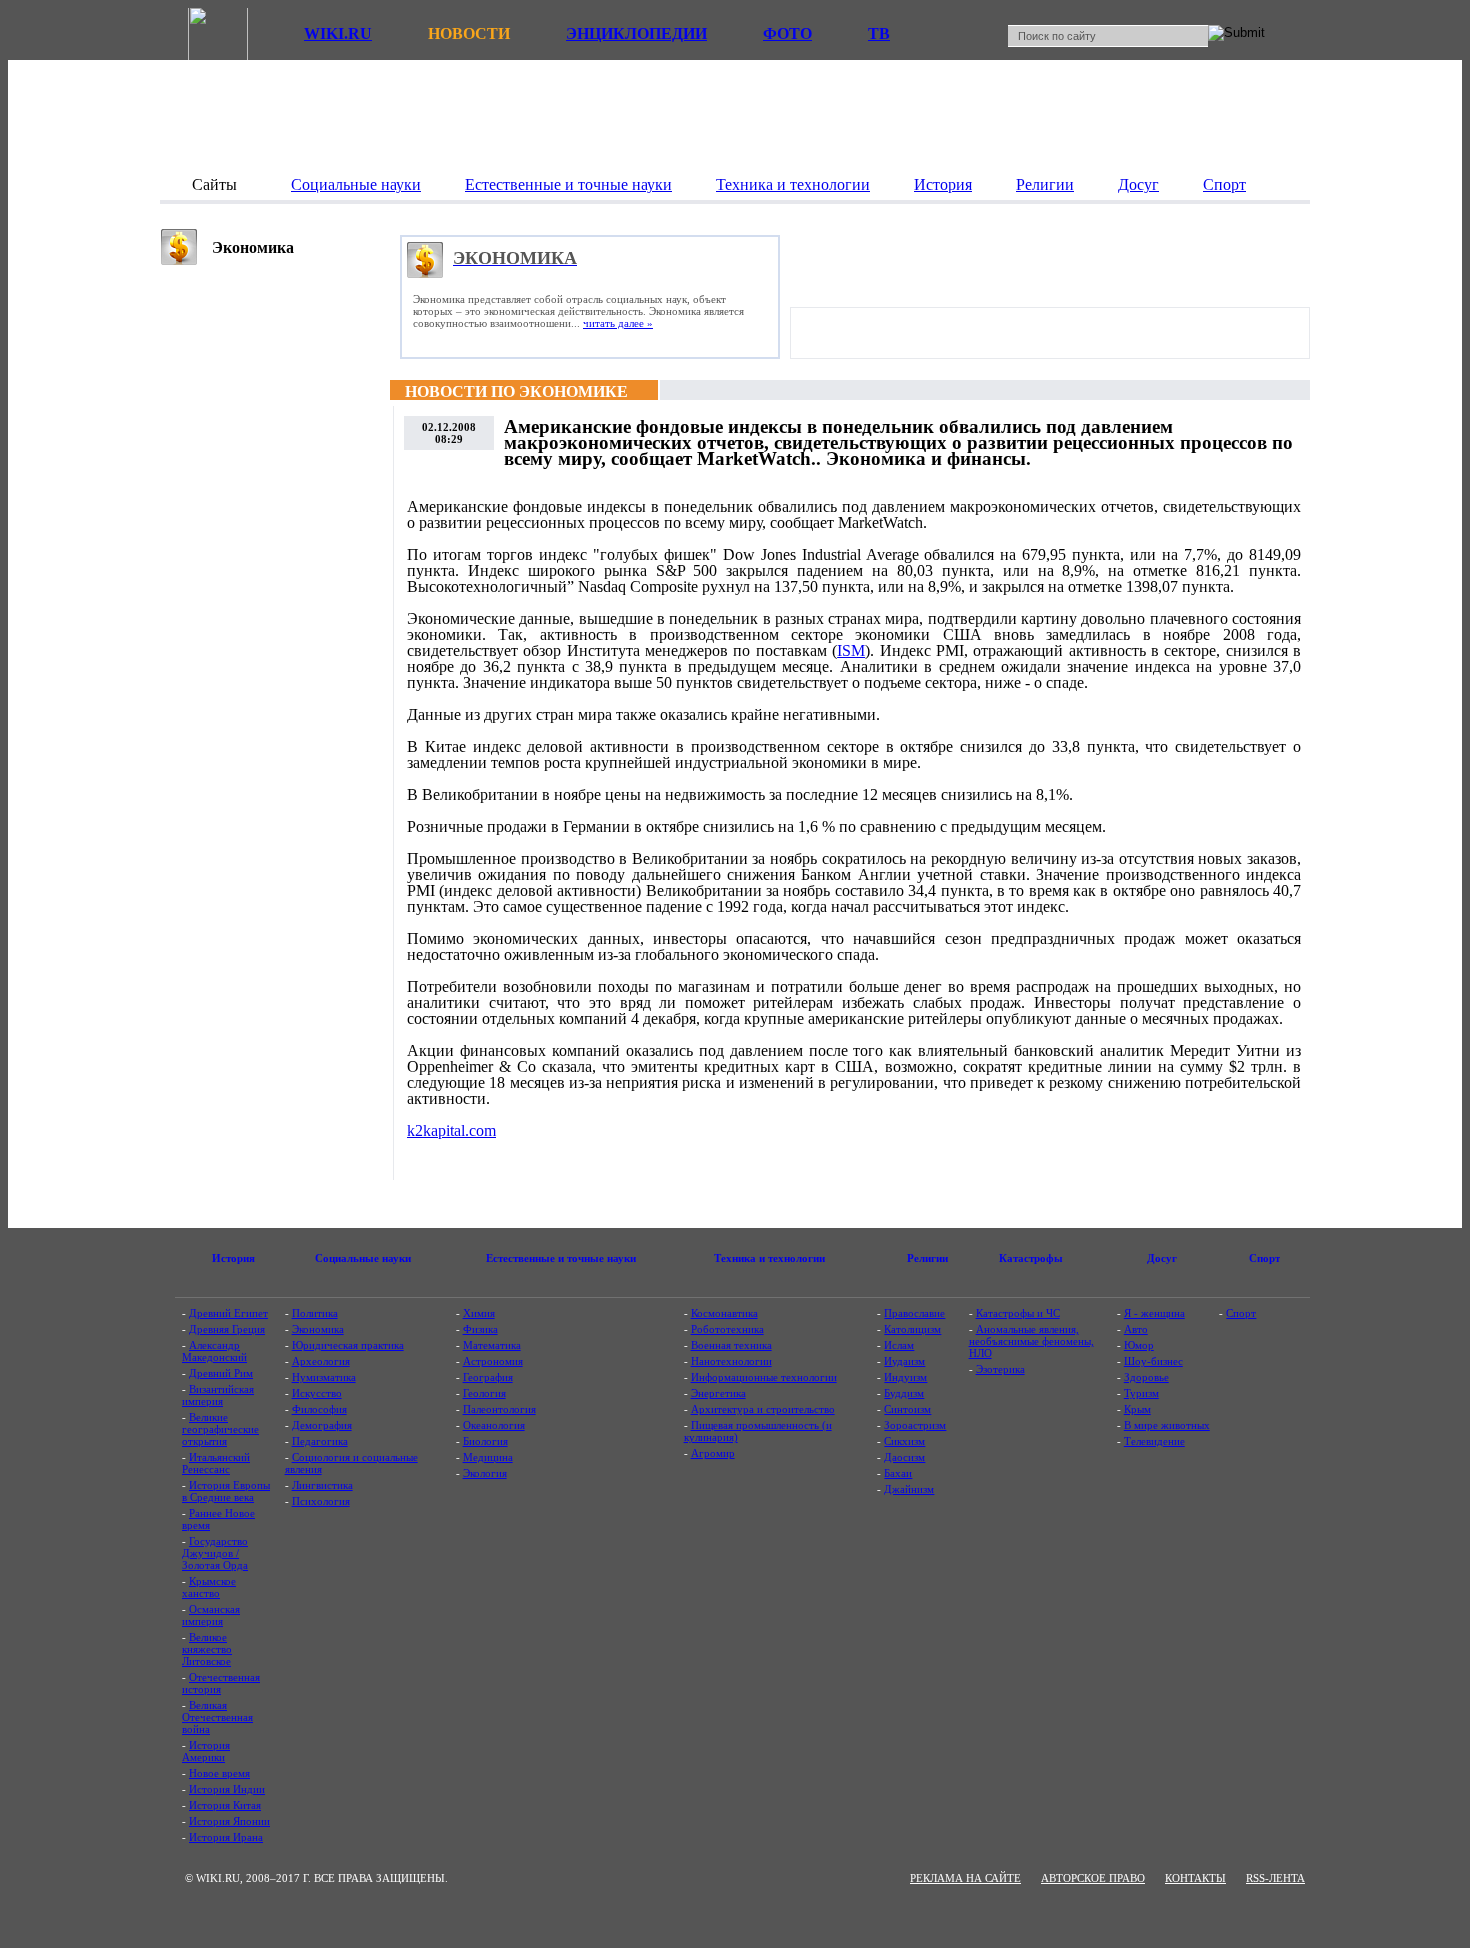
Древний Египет (228, 1313)
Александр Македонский (214, 1351)
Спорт (1241, 1313)
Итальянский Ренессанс (216, 1463)
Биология (485, 1441)
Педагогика (320, 1441)
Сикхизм (904, 1441)
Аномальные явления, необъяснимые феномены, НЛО (1031, 1341)
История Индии (227, 1789)
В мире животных (1167, 1425)
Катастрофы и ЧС (1018, 1313)
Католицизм (912, 1329)
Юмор (1139, 1345)
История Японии (229, 1821)
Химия (479, 1313)
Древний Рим (221, 1373)
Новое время (219, 1773)
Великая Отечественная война (217, 1717)
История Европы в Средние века (226, 1491)
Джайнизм (909, 1489)
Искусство (317, 1393)
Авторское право (1093, 1878)
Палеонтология (499, 1409)
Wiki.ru (338, 33)
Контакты (1195, 1878)
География (488, 1377)
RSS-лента (1275, 1878)
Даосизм (904, 1457)
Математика (492, 1345)
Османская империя (211, 1615)
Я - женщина (1154, 1313)
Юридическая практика (348, 1345)
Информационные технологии (764, 1377)
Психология (321, 1501)
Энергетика (718, 1393)
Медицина (488, 1457)
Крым (1137, 1409)
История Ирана (226, 1837)
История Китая (225, 1805)
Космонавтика (724, 1313)
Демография (322, 1425)
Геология (484, 1393)
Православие (914, 1313)
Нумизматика (324, 1377)
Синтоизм (907, 1409)
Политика (315, 1313)
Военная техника (731, 1345)
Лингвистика (322, 1485)
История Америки (206, 1751)
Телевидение (1154, 1441)
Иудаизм (904, 1361)
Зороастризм (915, 1425)
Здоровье (1146, 1377)
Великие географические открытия (220, 1429)
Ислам (899, 1345)
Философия (319, 1409)
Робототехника (727, 1329)
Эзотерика (1000, 1369)
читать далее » (618, 323)
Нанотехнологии (731, 1361)
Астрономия (493, 1361)
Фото (787, 33)
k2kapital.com (451, 1130)
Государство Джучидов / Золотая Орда (215, 1553)
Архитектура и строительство (763, 1409)
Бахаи (898, 1473)
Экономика (318, 1329)
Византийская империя (218, 1395)
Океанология (494, 1425)
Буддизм (904, 1393)
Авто (1136, 1329)
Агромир (713, 1453)
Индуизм (905, 1377)
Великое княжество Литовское (207, 1649)
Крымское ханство (209, 1587)
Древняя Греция (227, 1329)
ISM (851, 650)
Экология (485, 1473)
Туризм (1141, 1393)
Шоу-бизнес (1153, 1361)
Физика (480, 1329)
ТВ (879, 33)
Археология (321, 1361)
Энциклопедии (636, 33)
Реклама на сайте (965, 1878)
